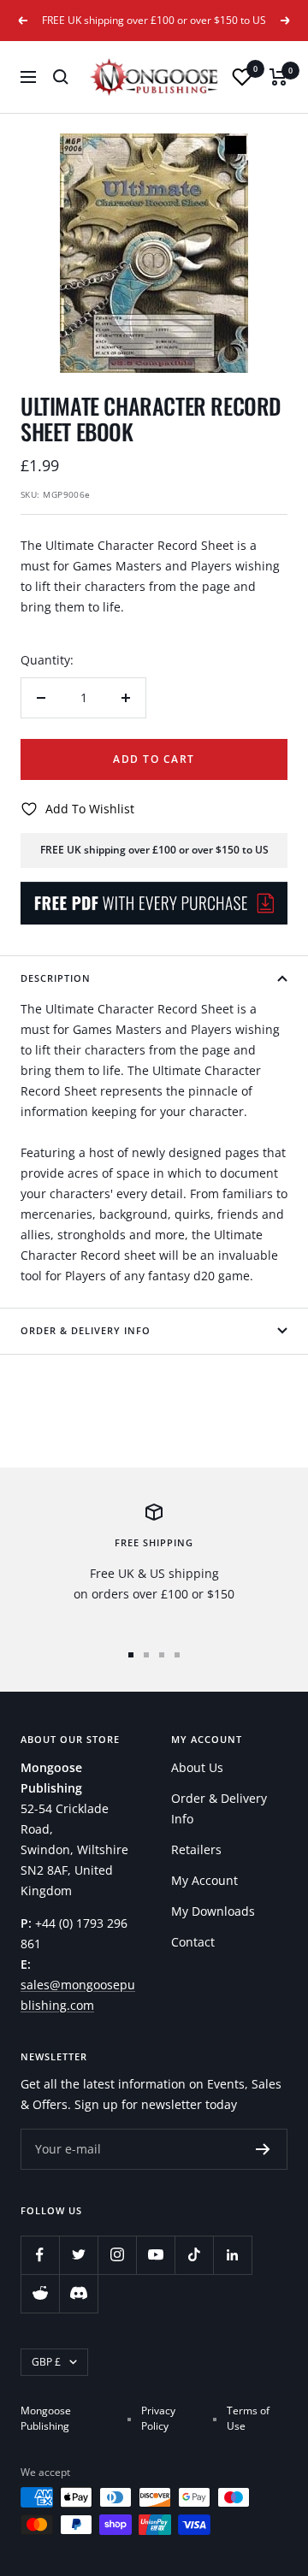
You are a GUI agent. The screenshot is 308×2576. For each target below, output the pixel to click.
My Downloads (213, 1911)
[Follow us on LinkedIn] (232, 2255)
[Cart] (278, 77)
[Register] (263, 2149)
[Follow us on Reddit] (40, 2293)
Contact (193, 1942)
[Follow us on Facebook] (40, 2255)
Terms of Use (248, 2418)
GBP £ (46, 2362)
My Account (204, 1880)
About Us (197, 1767)
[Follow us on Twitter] (78, 2255)
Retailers (196, 1849)
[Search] (61, 77)
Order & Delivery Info (86, 1330)
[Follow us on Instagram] (117, 2255)
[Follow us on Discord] (78, 2293)
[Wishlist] (242, 77)
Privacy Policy (158, 2418)
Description (56, 978)
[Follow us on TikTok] (194, 2255)
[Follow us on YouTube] (155, 2255)
